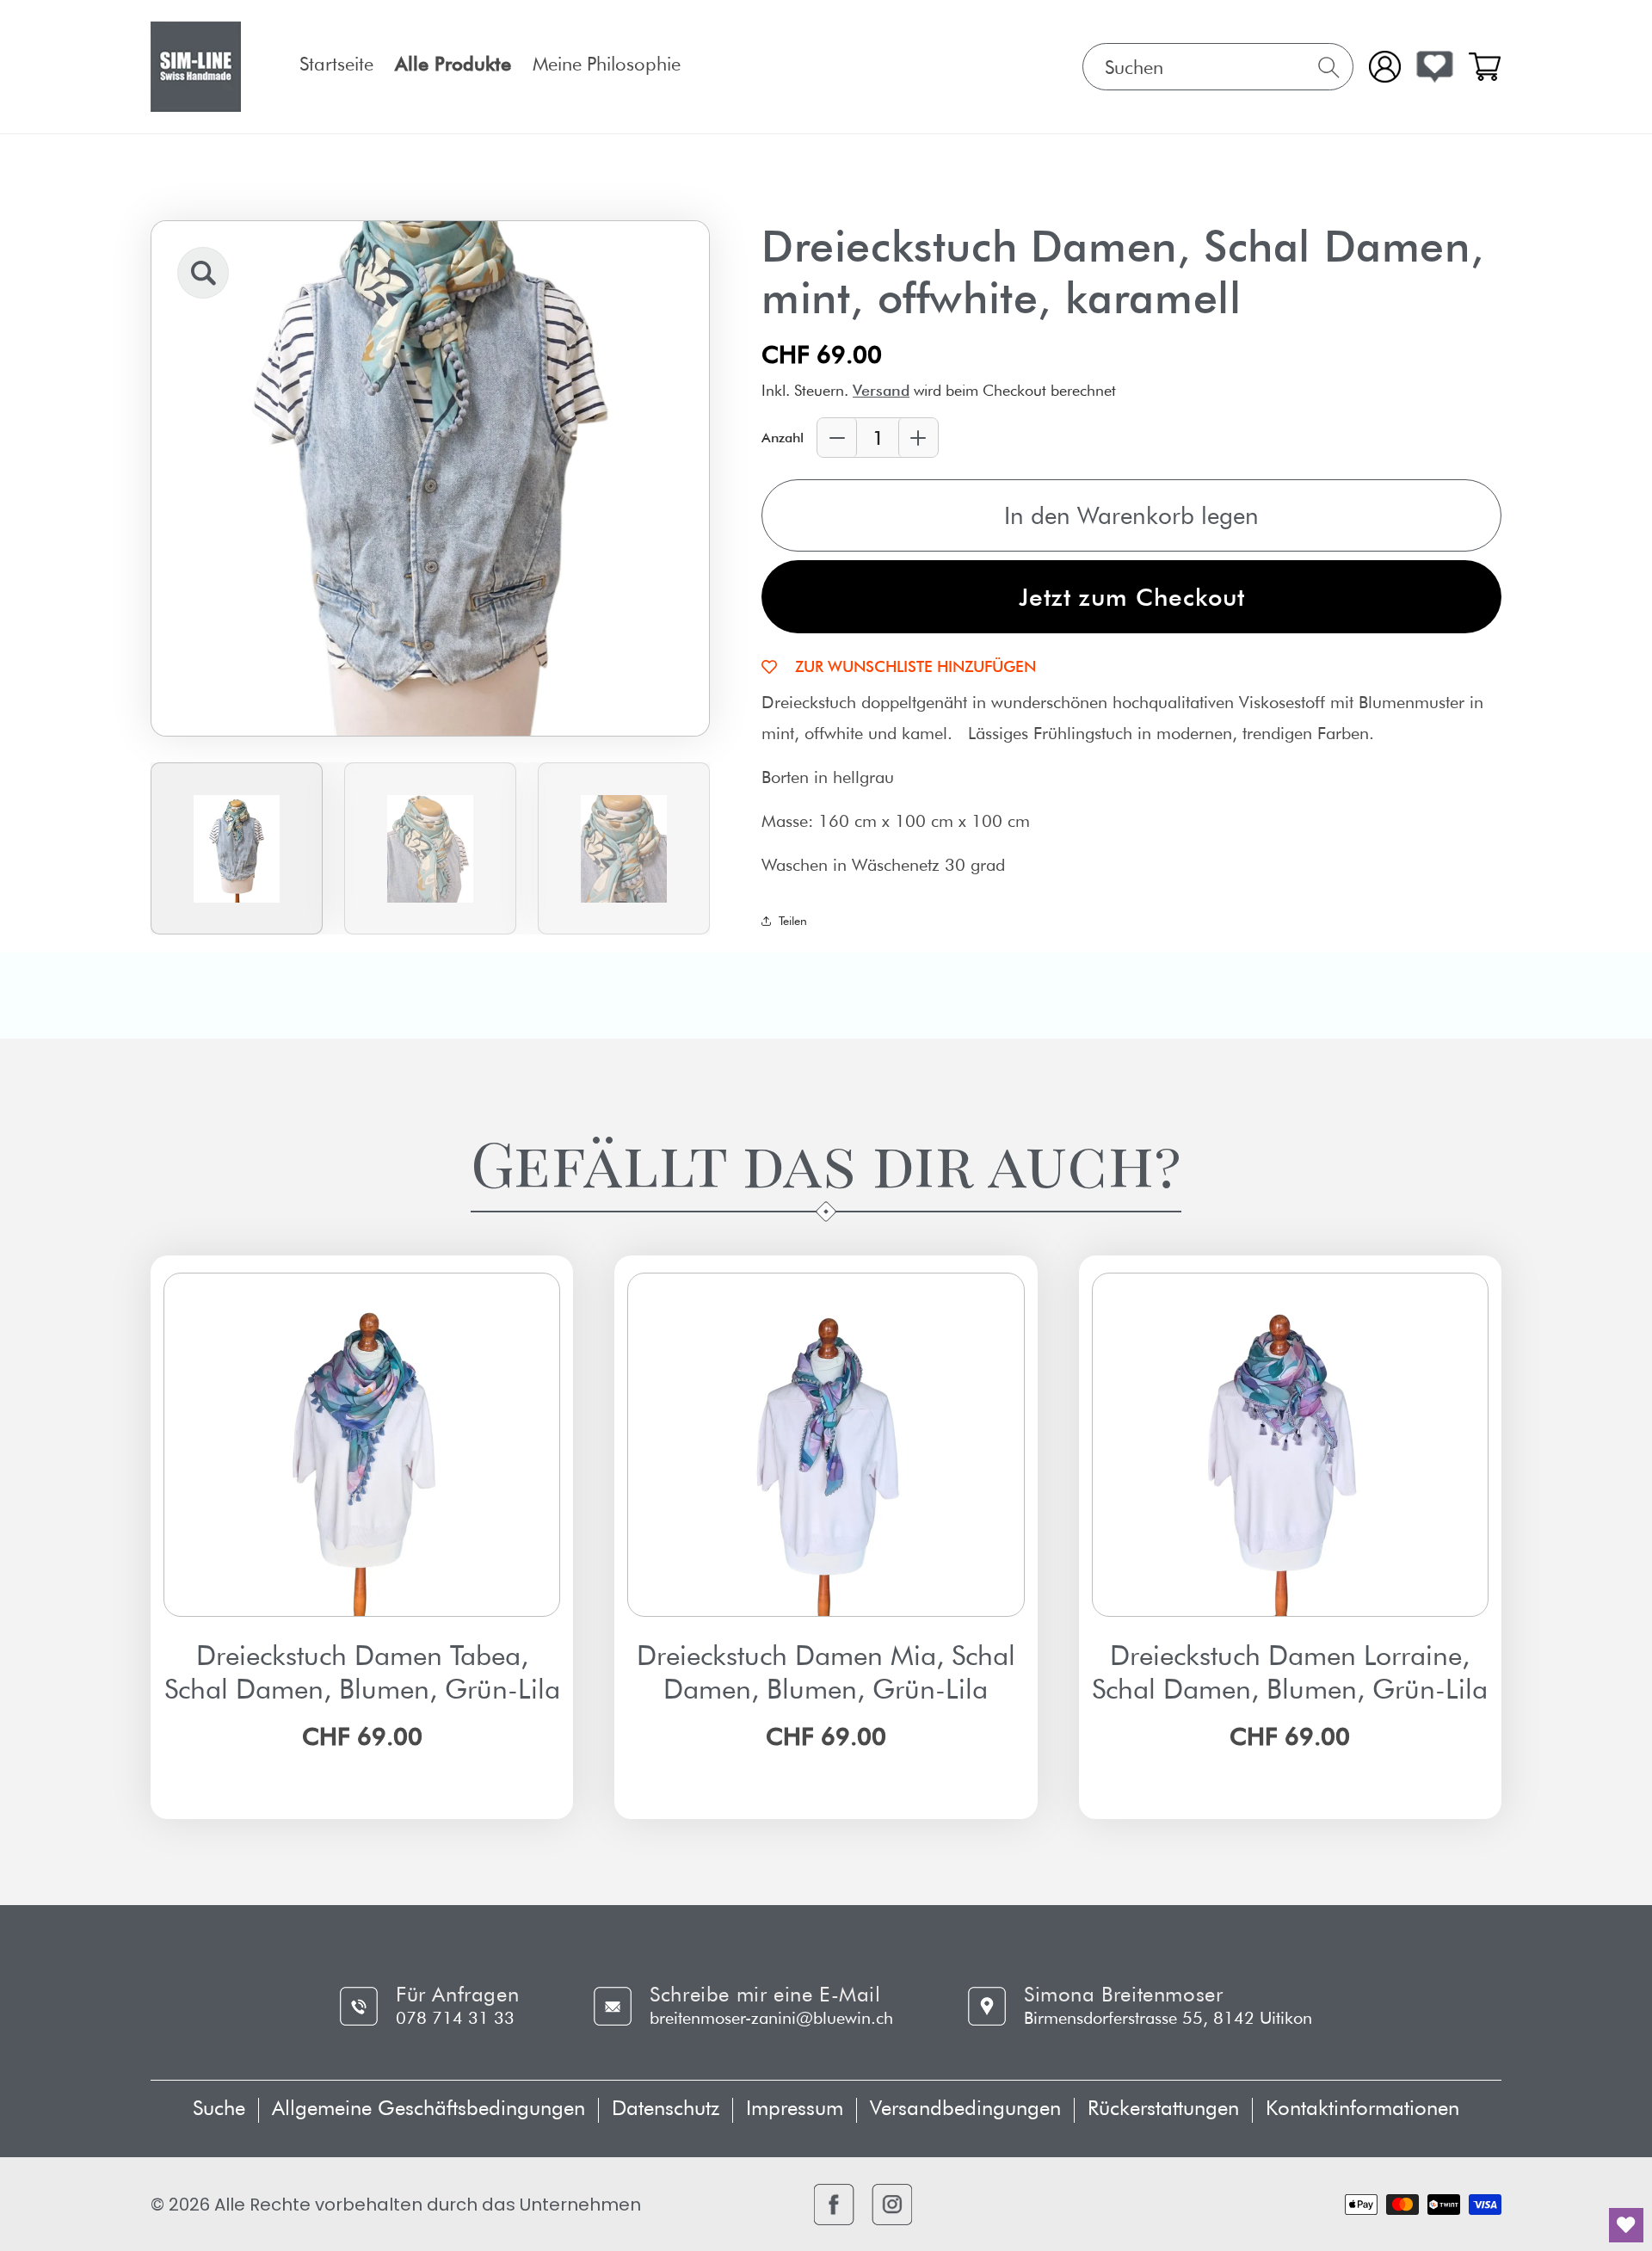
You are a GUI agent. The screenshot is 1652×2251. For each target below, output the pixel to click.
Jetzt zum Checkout (1132, 597)
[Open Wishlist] (1435, 67)
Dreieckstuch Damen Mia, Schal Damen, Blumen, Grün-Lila (826, 1672)
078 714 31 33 (455, 2018)
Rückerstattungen (1163, 2108)
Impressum (795, 2108)
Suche (219, 2108)
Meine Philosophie (607, 64)
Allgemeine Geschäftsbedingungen (428, 2108)
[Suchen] (1329, 68)
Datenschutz (666, 2108)
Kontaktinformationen (1362, 2108)
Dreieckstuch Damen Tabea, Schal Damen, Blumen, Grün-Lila (362, 1672)
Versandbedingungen (965, 2108)
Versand (881, 390)
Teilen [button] (793, 921)
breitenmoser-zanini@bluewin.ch (771, 2018)
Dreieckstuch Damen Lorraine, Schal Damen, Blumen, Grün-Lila (1290, 1672)
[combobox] (1218, 67)
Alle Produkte (453, 64)
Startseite (336, 64)
